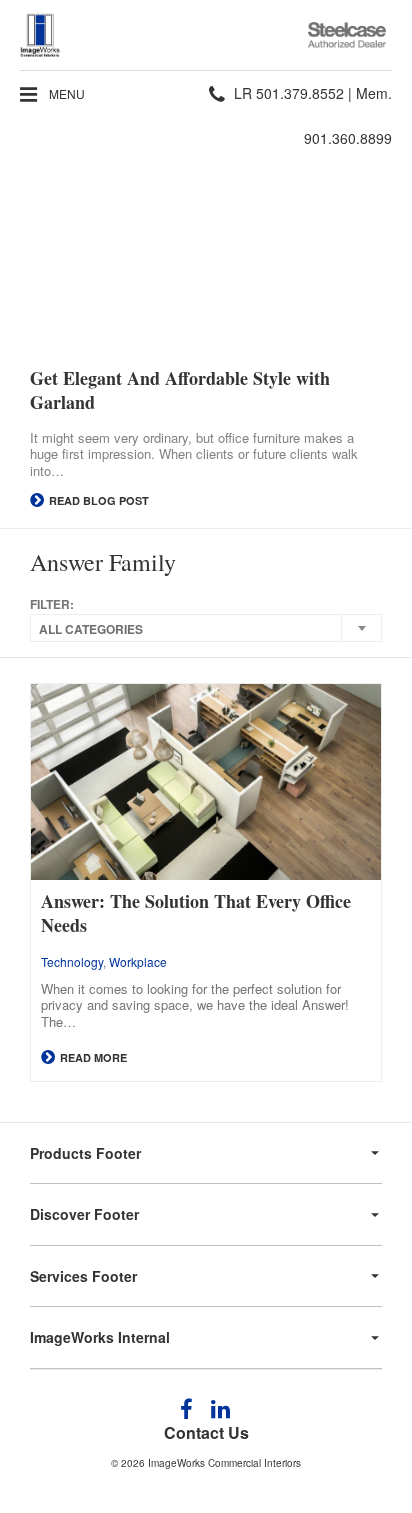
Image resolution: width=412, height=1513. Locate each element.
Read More (92, 1057)
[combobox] (206, 628)
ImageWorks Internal (100, 1337)
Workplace (138, 961)
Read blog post (97, 500)
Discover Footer (84, 1214)
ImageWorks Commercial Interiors (224, 1463)
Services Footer (83, 1276)
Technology (72, 961)
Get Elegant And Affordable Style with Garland (180, 390)
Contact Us (206, 1432)
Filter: (52, 604)
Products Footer (85, 1153)
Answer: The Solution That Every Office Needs (196, 913)
